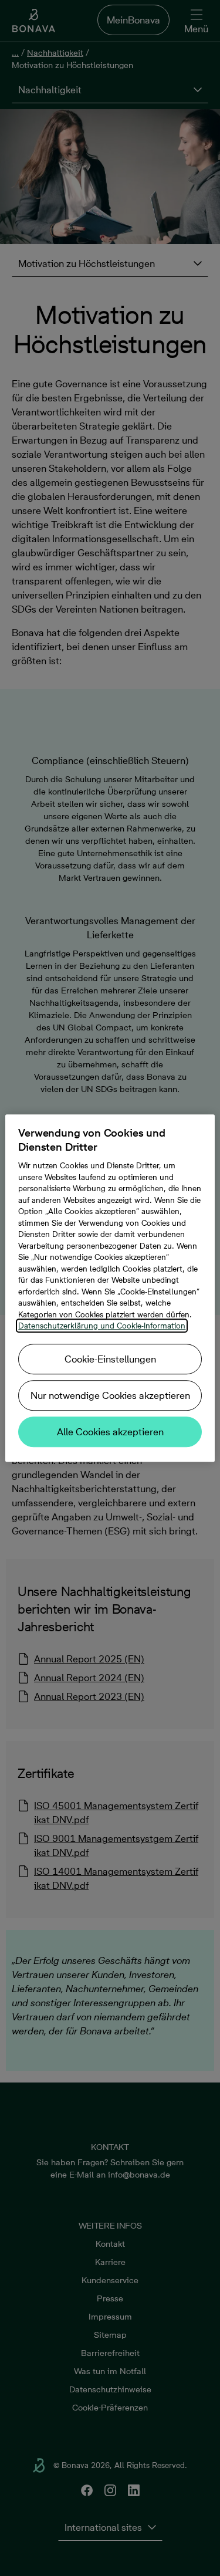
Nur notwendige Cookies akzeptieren (110, 1395)
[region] (110, 1288)
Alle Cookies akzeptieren (110, 1432)
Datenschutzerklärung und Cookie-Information (102, 1326)
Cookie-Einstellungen (110, 1359)
